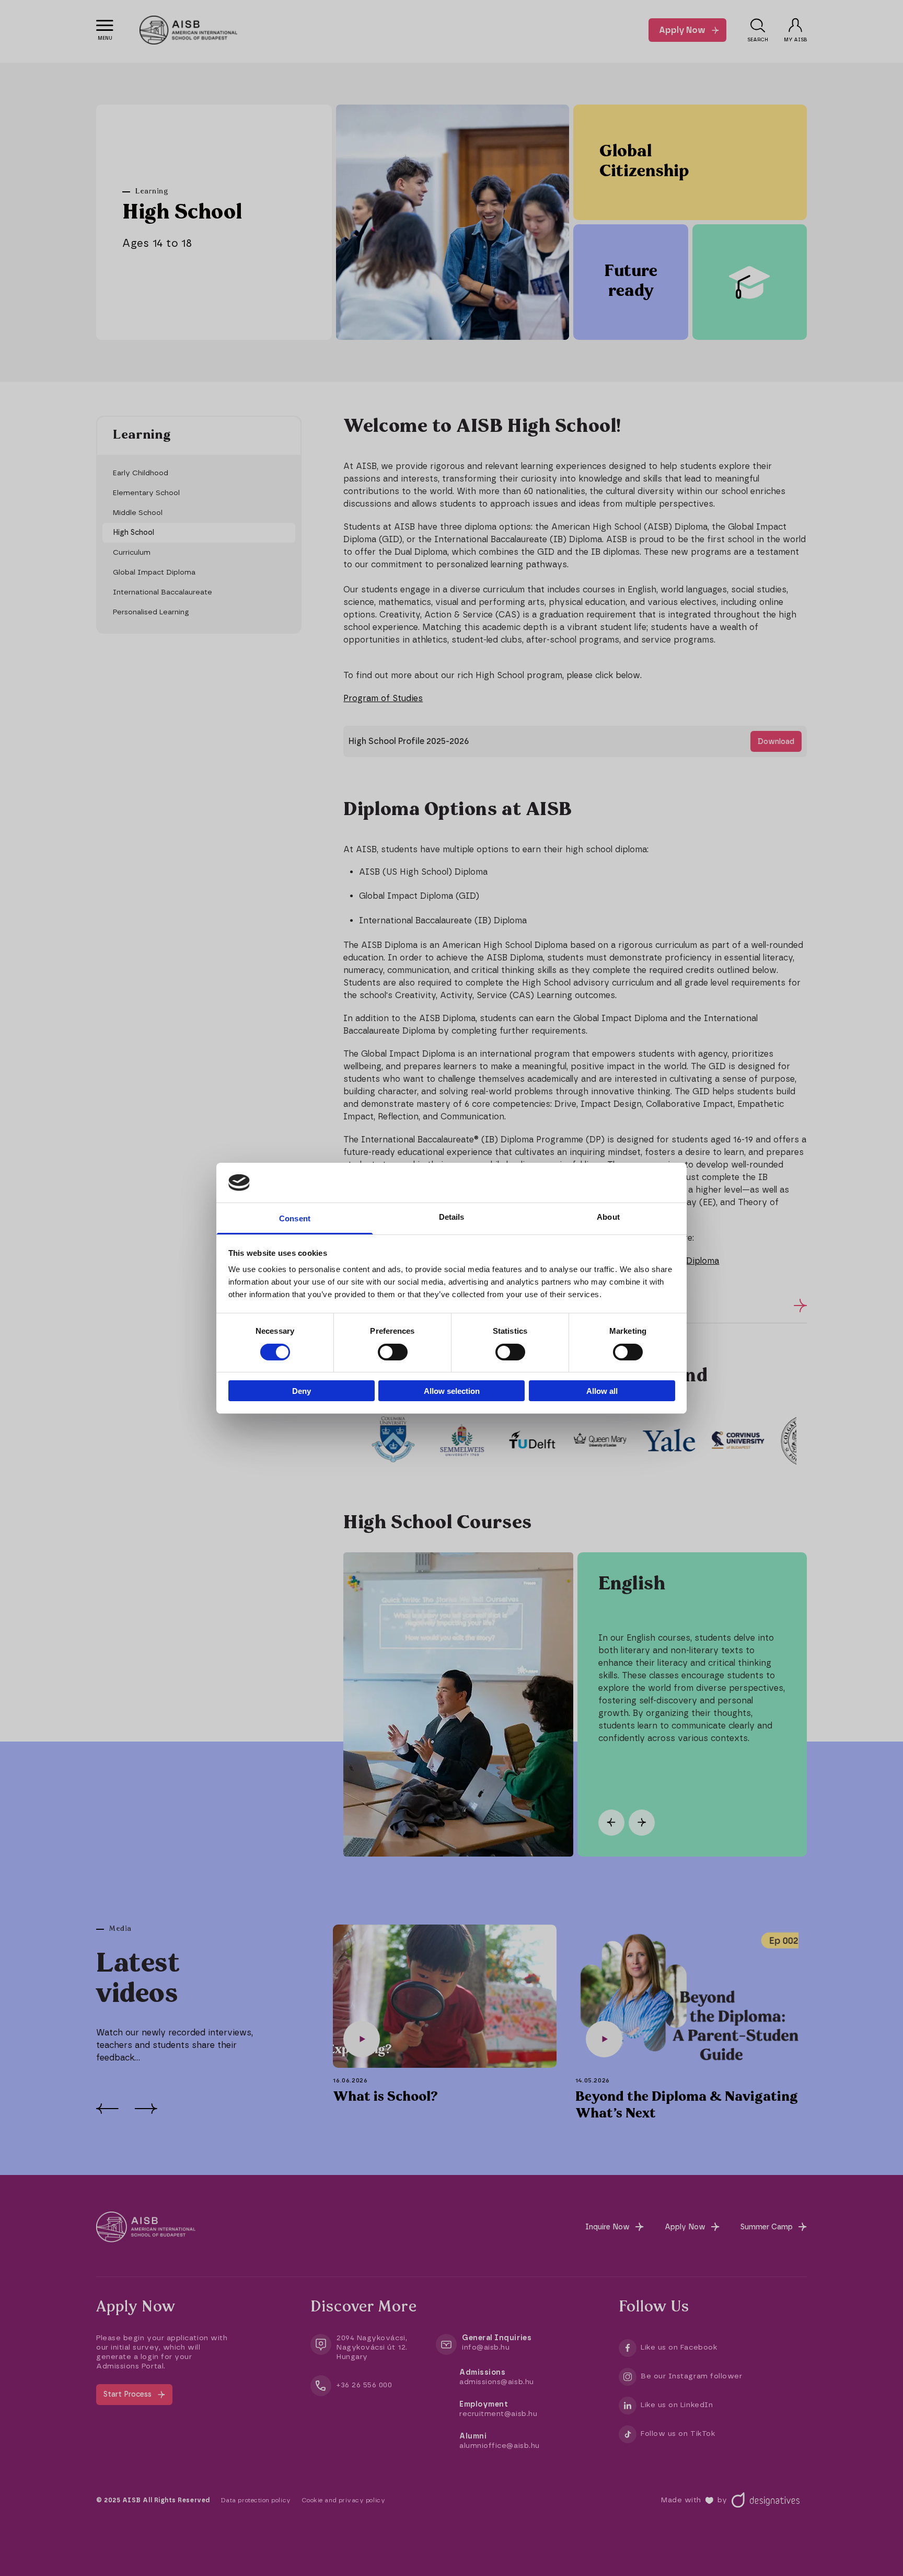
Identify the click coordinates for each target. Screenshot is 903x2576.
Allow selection (452, 1391)
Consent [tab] (295, 1218)
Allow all (602, 1391)
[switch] (393, 1352)
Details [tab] (452, 1217)
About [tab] (608, 1217)
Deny (302, 1391)
